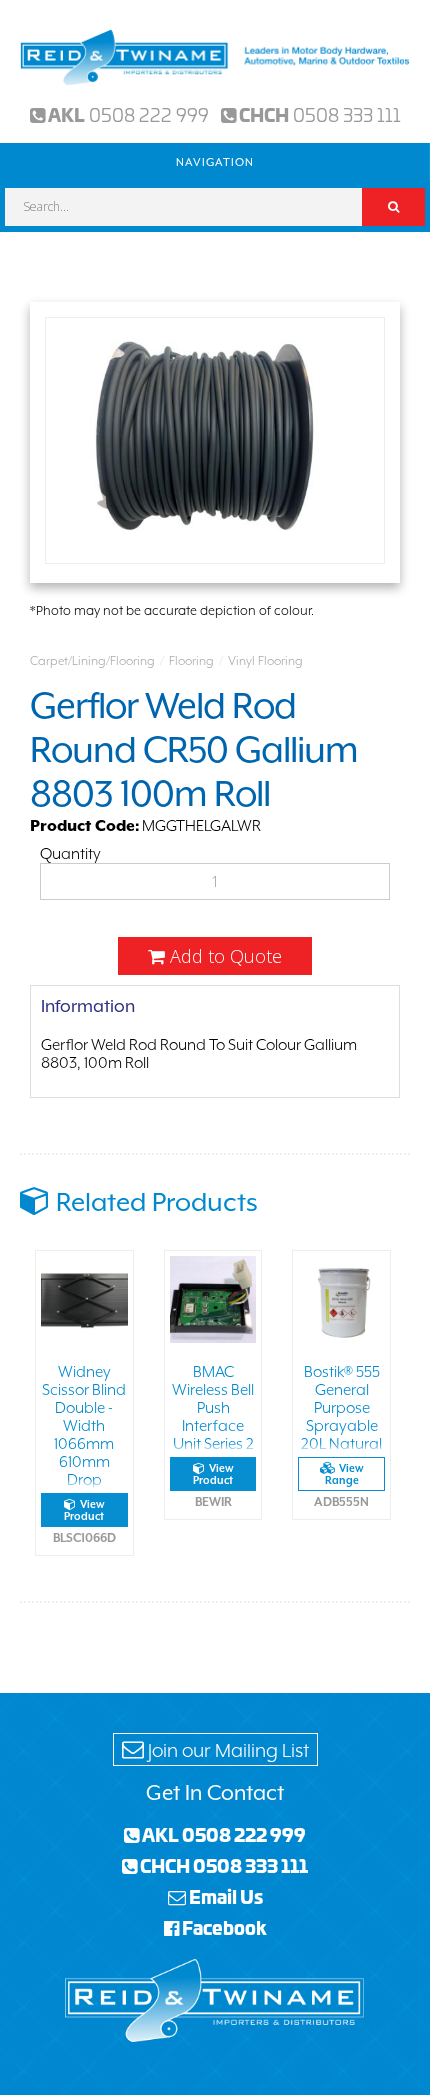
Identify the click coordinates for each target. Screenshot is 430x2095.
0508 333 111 (347, 114)
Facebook (223, 1927)
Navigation (215, 162)
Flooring (191, 661)
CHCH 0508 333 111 (222, 1865)
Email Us (224, 1896)
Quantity (70, 854)
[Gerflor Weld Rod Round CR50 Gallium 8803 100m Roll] (215, 442)
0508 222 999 (149, 114)
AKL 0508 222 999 (222, 1834)
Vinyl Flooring (265, 661)
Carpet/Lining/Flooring (92, 661)
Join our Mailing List (226, 1750)
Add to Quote (223, 956)
